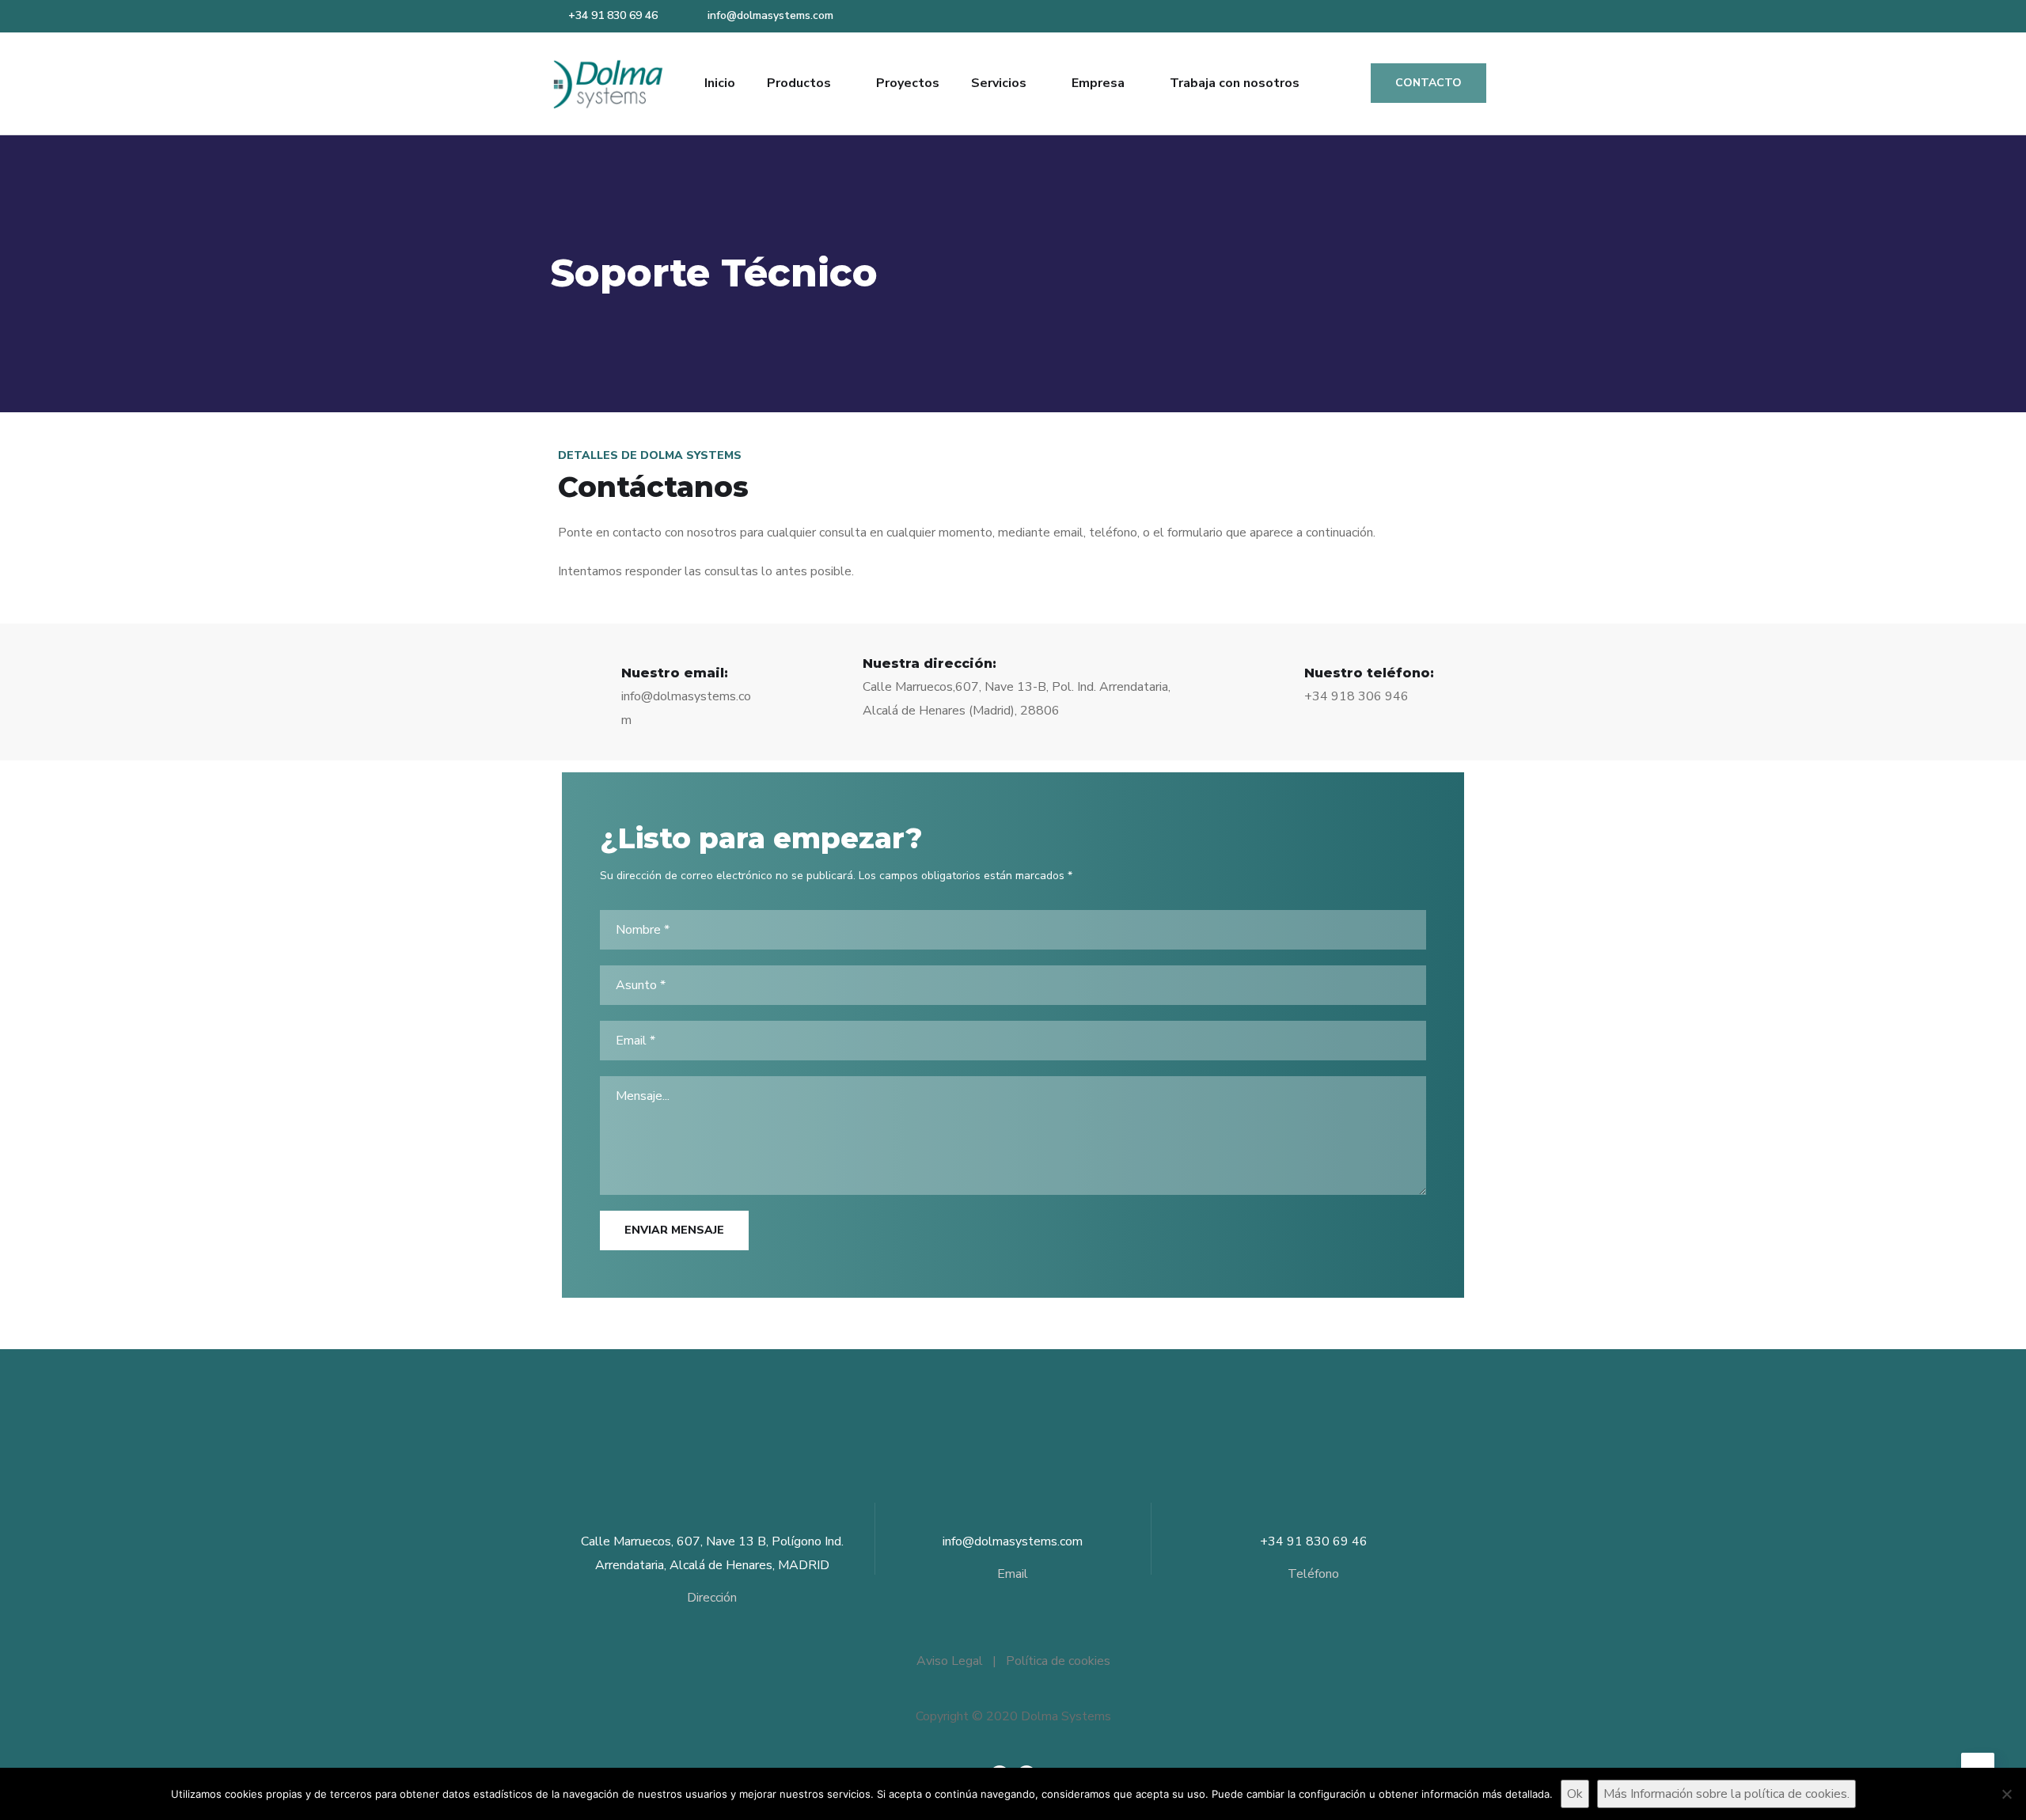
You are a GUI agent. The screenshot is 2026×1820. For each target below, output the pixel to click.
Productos (799, 83)
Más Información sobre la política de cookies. (1726, 1794)
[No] (2006, 1794)
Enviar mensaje (674, 1230)
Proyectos (908, 83)
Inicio (720, 83)
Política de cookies (1058, 1661)
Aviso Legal (950, 1661)
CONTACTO (1428, 83)
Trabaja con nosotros (1235, 83)
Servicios (999, 83)
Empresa (1098, 83)
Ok (1575, 1794)
